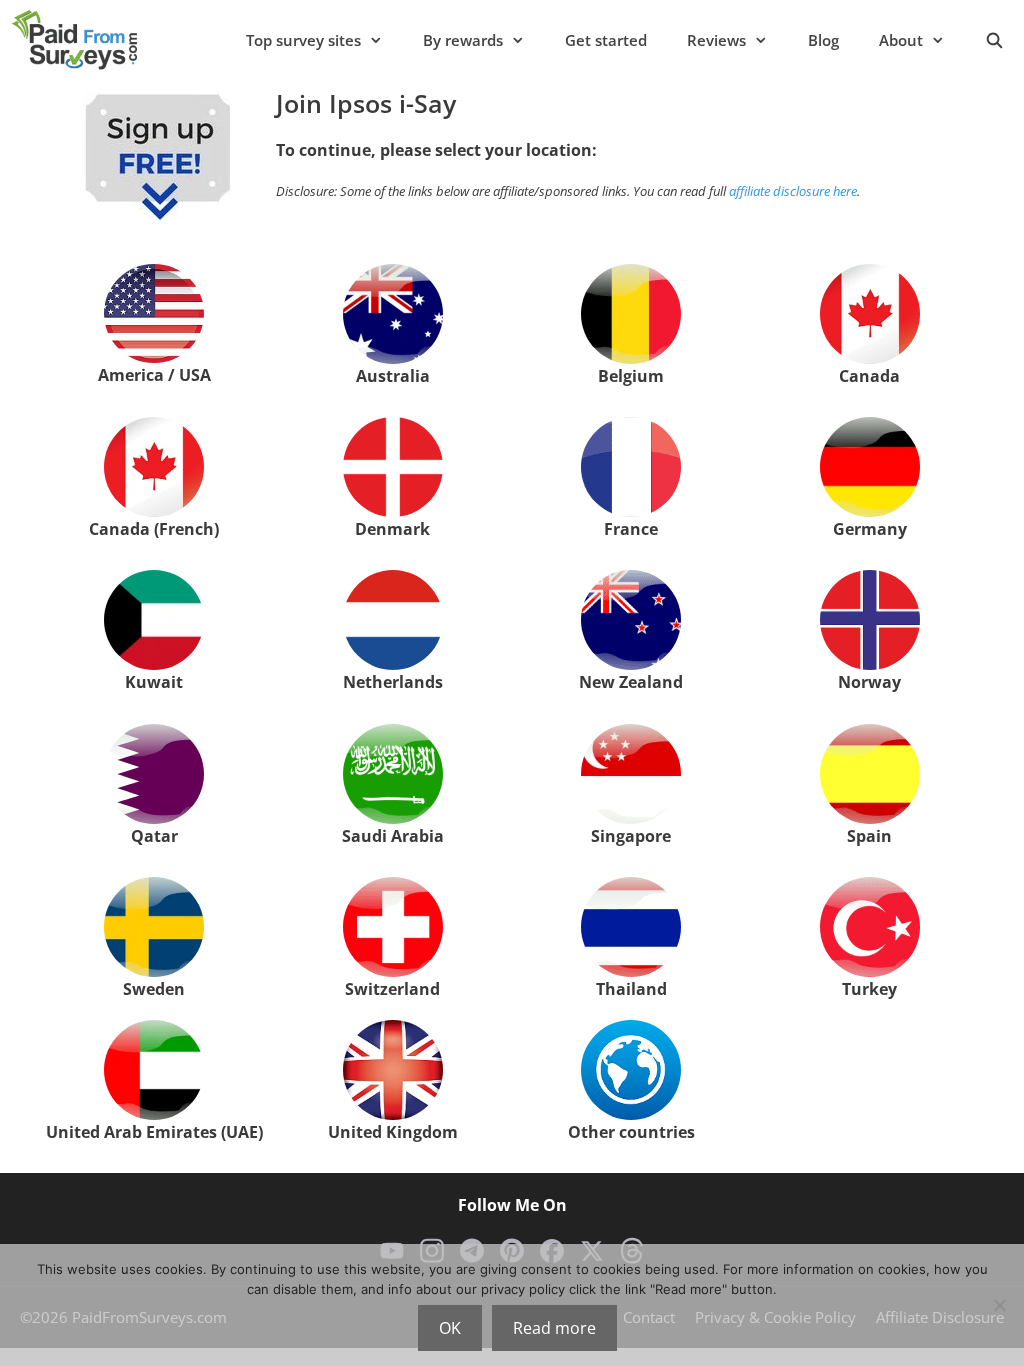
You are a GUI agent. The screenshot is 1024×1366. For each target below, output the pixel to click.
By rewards (463, 40)
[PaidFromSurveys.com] (74, 40)
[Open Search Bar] (994, 40)
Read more (554, 1328)
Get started (606, 40)
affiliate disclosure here (793, 191)
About (901, 40)
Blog (823, 40)
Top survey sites (303, 40)
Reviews (716, 40)
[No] (999, 1305)
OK (450, 1328)
